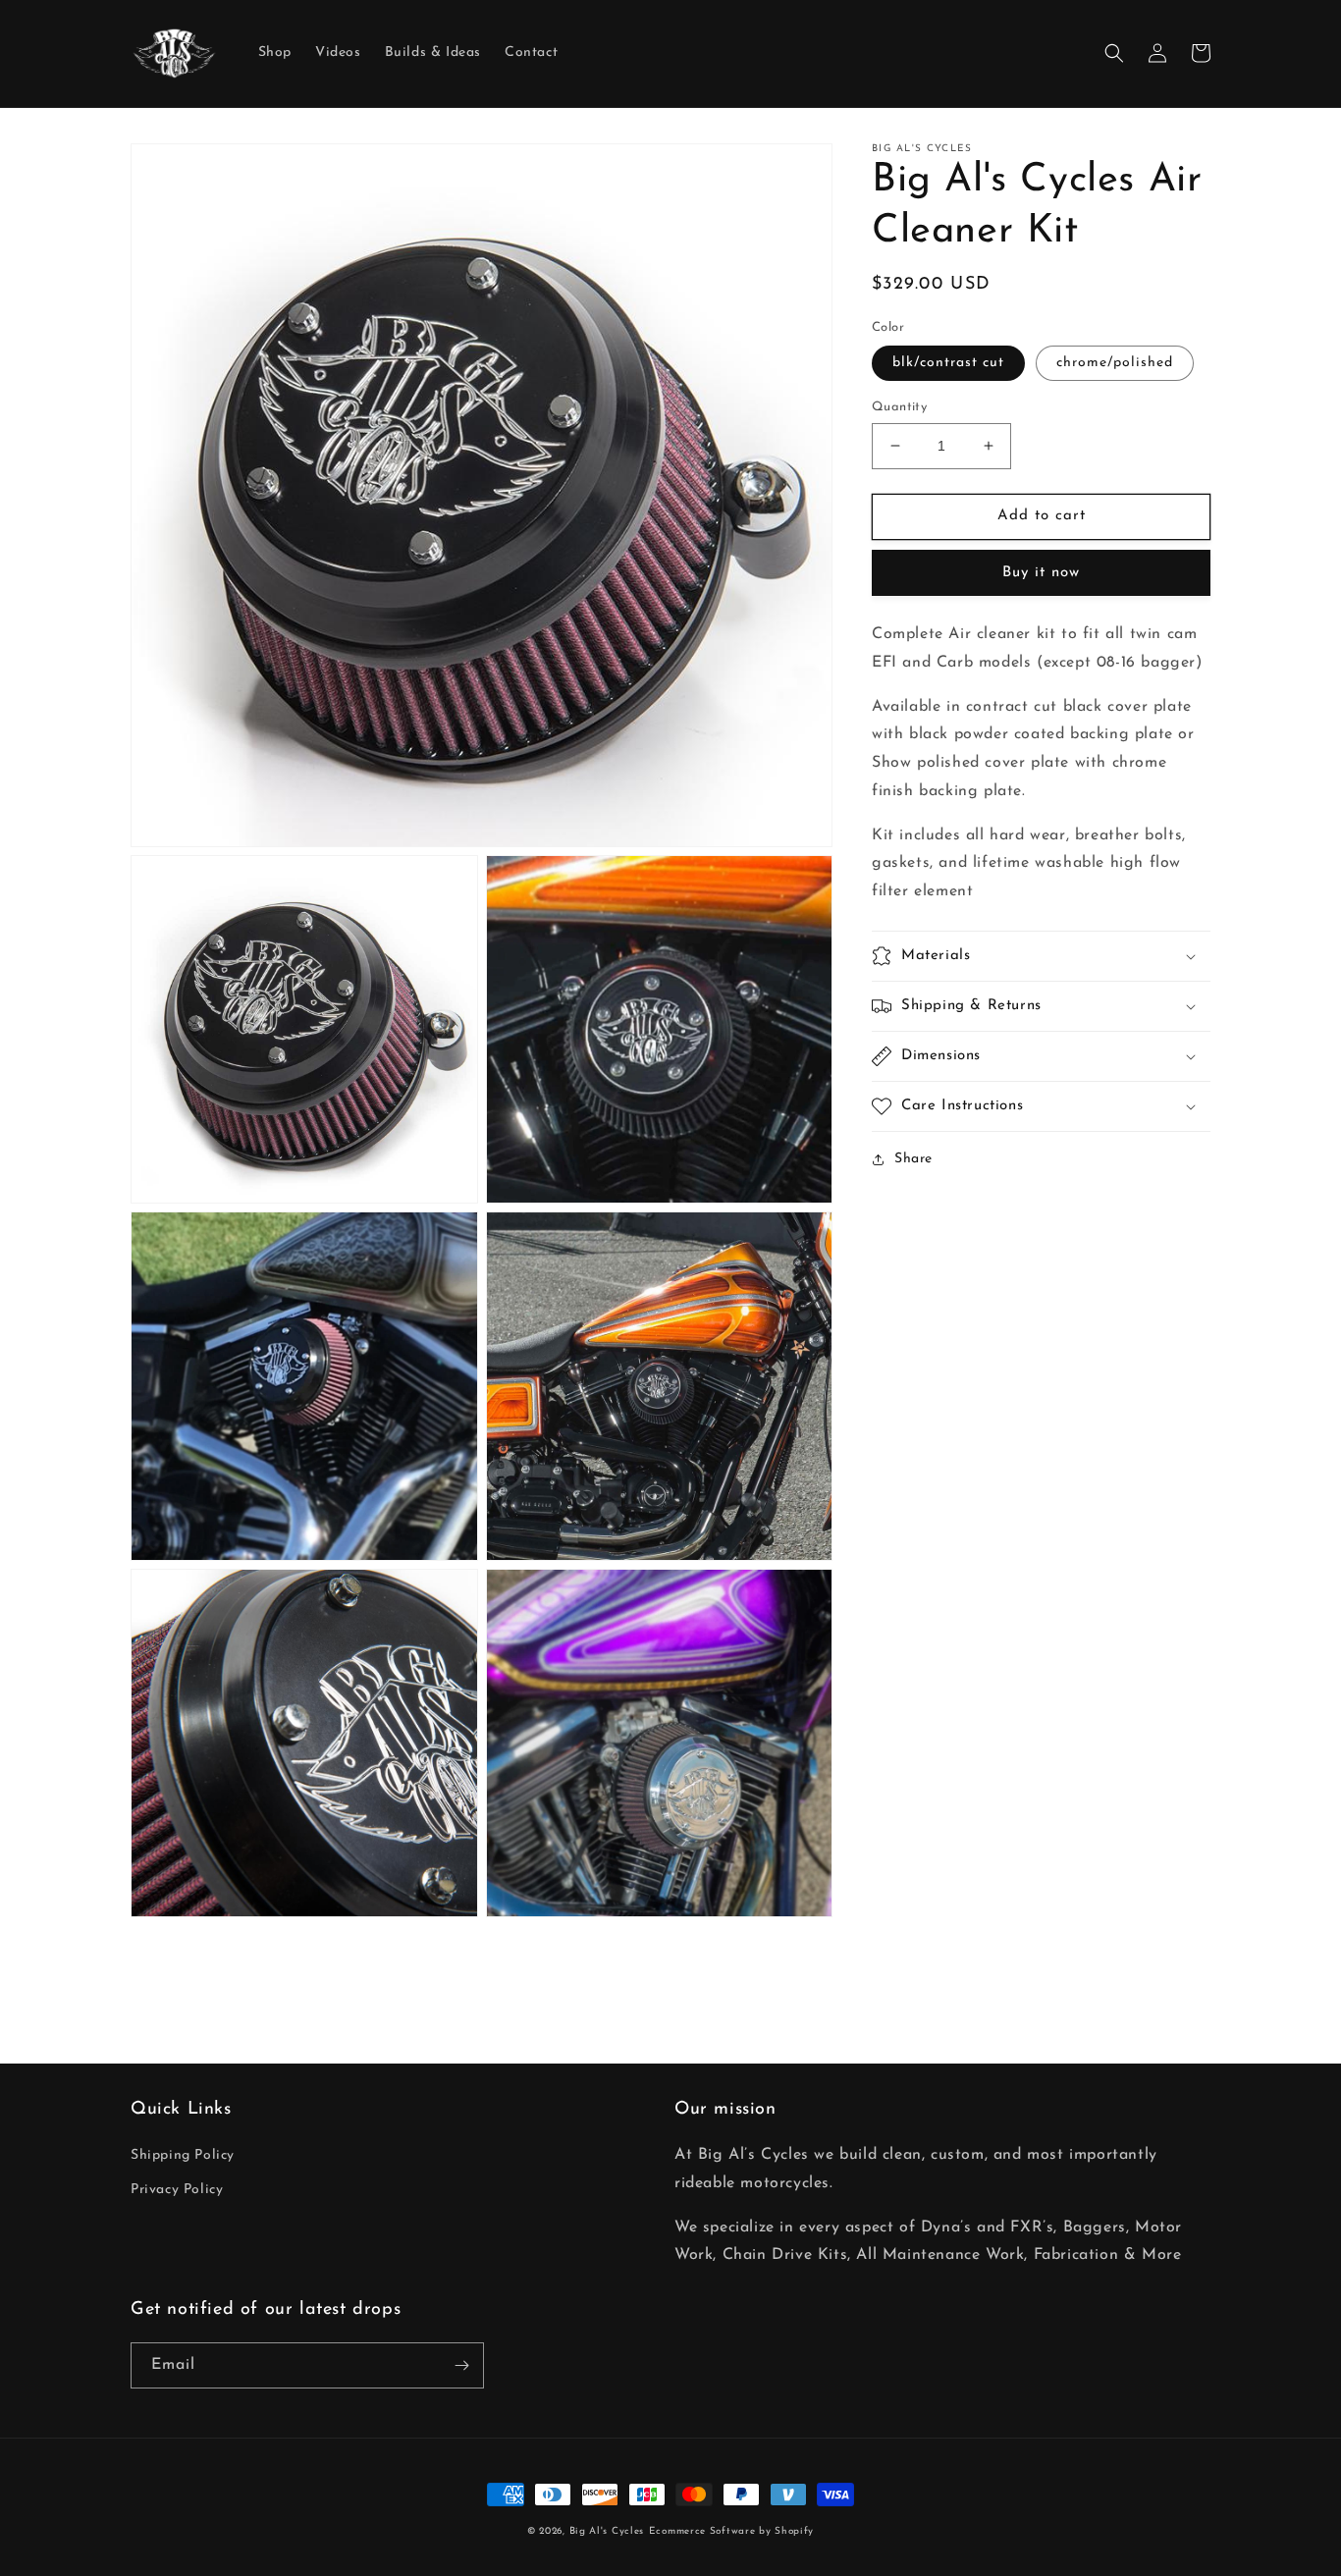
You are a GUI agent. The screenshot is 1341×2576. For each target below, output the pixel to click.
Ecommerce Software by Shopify (731, 2531)
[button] (1114, 53)
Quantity (899, 407)
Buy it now (1041, 573)
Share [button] (913, 1159)
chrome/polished (1115, 363)
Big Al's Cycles (607, 2531)
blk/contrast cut (948, 363)
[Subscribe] (461, 2365)
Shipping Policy (183, 2155)
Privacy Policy (177, 2190)
